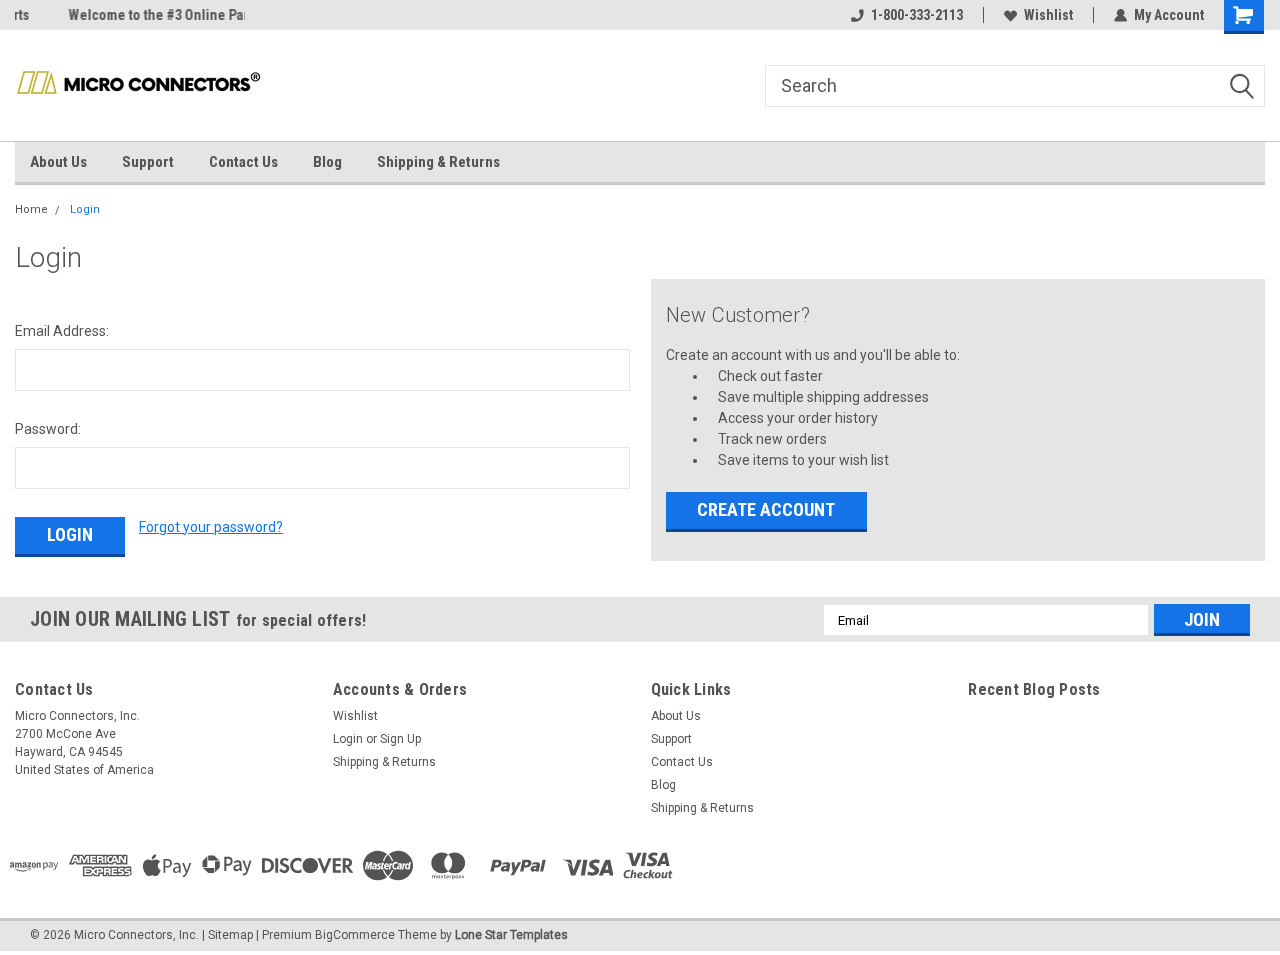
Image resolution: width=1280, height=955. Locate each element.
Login (85, 209)
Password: (48, 429)
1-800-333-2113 (917, 15)
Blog (327, 162)
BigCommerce (355, 935)
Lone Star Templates (511, 935)
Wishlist (1048, 15)
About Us (58, 162)
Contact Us (243, 162)
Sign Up (400, 739)
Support (148, 162)
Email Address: (62, 331)
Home (31, 209)
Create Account (766, 509)
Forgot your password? (211, 527)
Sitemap (230, 935)
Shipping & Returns (438, 162)
